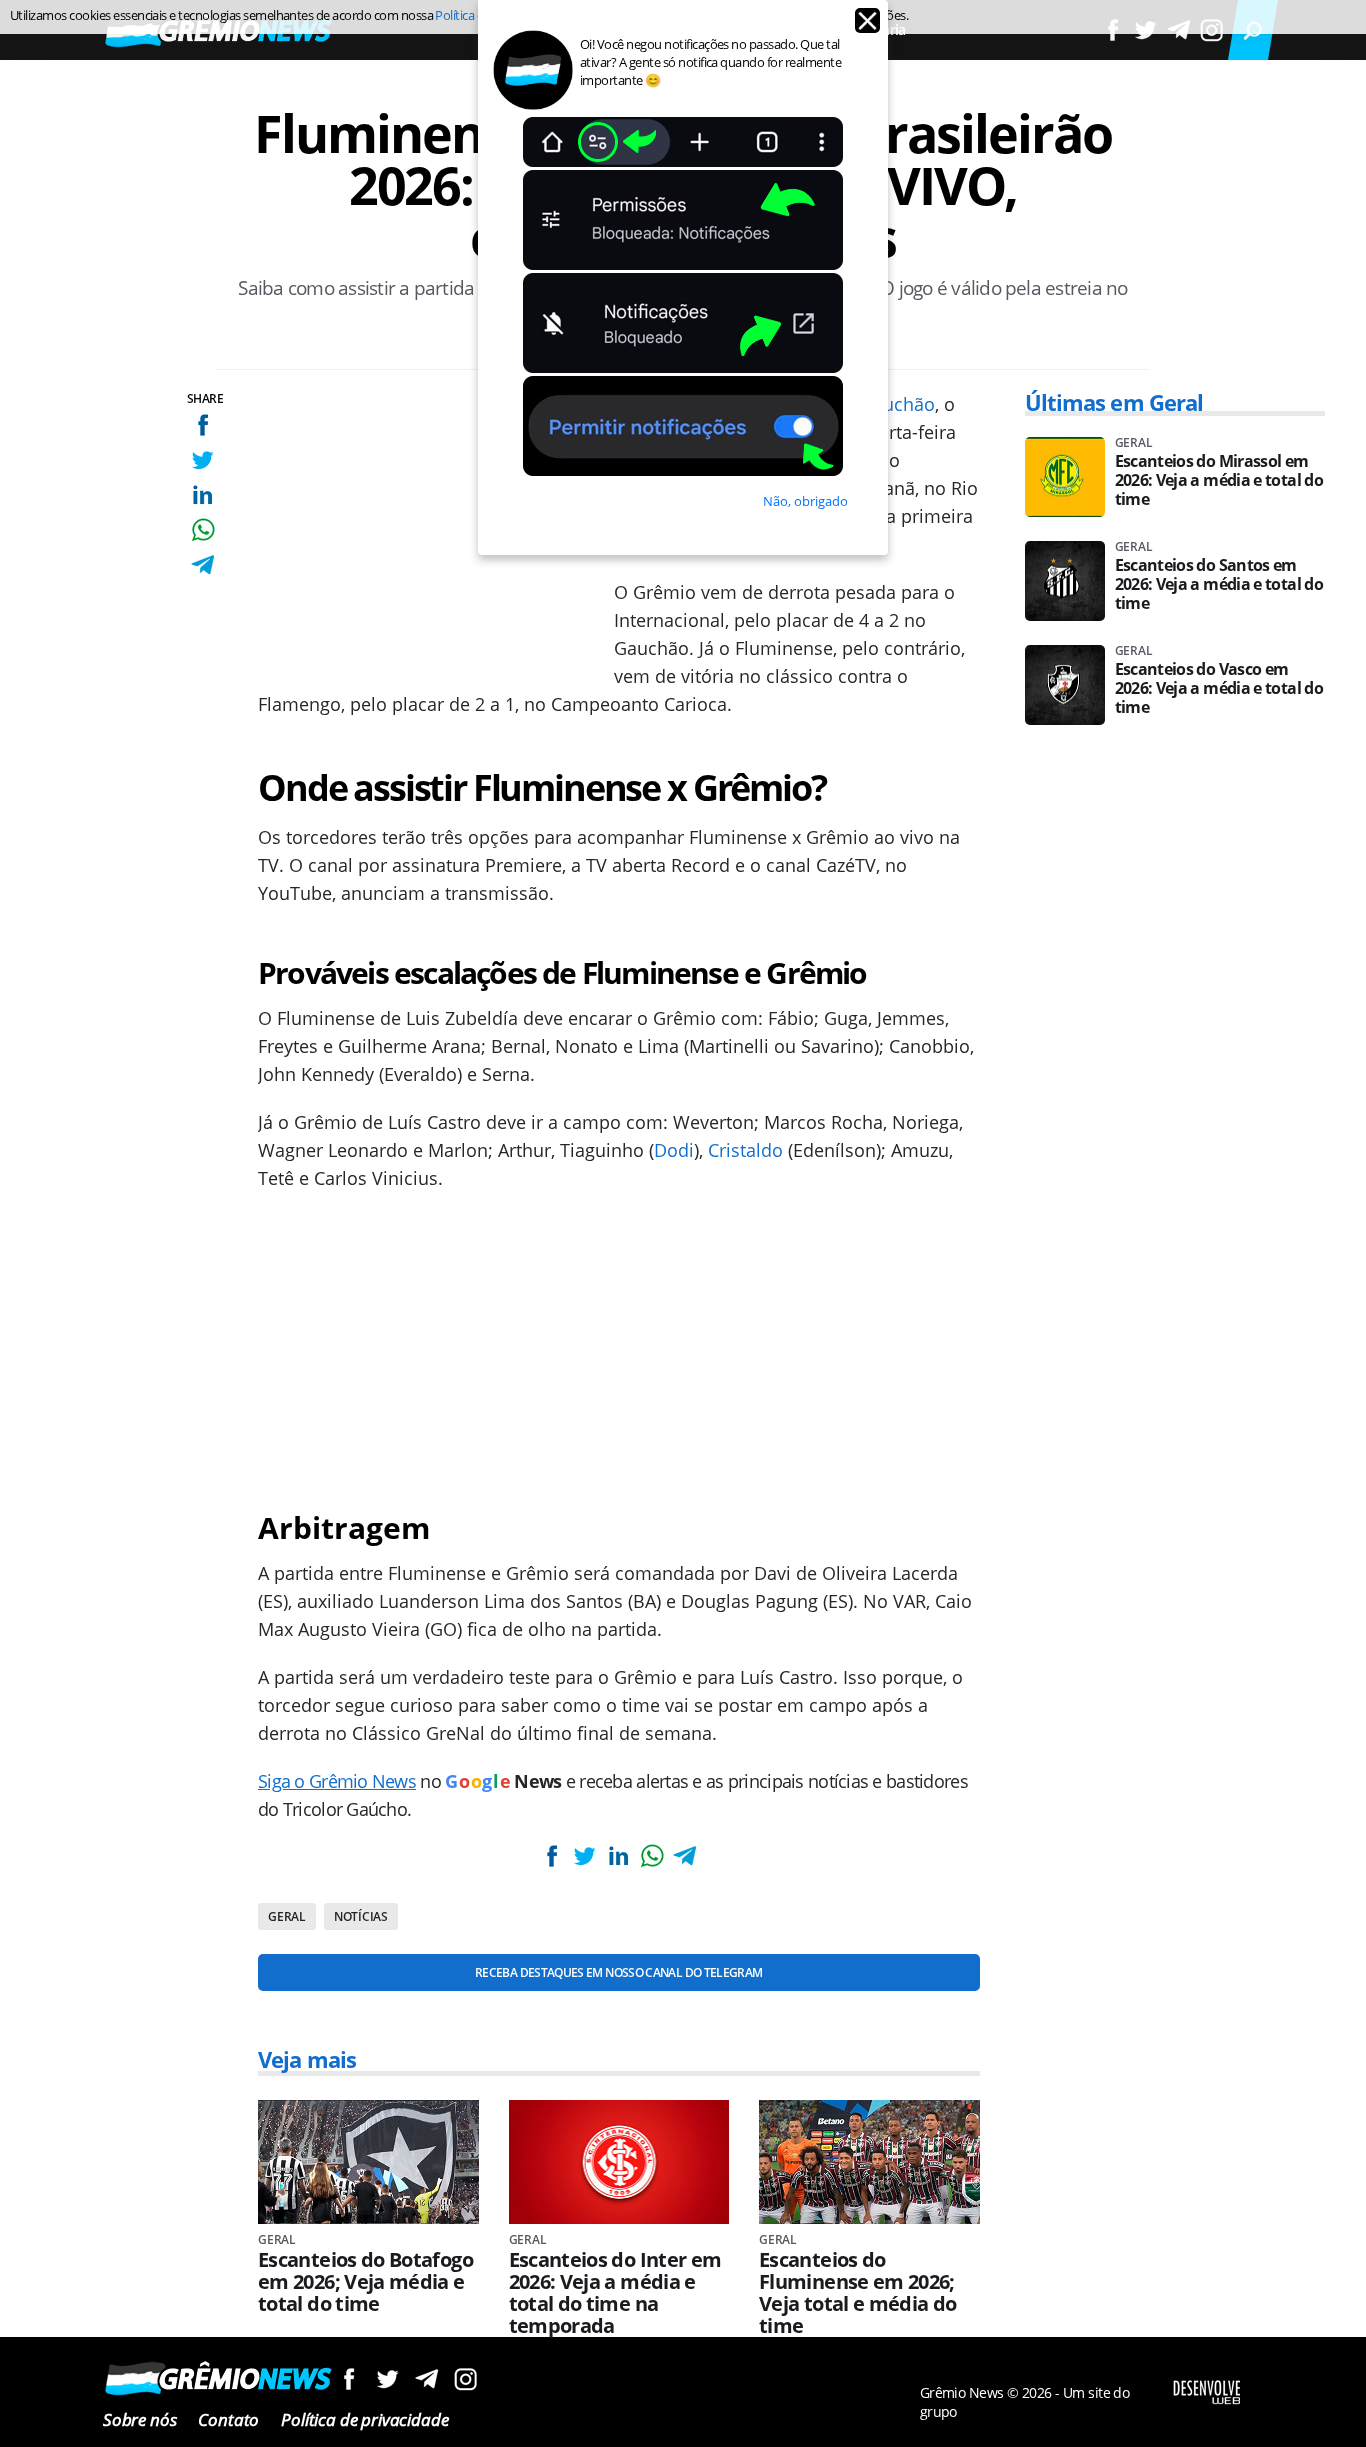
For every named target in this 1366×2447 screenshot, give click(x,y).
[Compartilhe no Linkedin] (202, 494)
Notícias (361, 1916)
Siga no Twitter (387, 2378)
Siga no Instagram (465, 2378)
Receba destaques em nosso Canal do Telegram (618, 1972)
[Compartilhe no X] (202, 459)
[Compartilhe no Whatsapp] (202, 529)
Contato (228, 2419)
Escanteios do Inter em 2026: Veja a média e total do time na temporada (615, 2293)
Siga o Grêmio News (337, 1781)
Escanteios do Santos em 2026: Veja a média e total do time (1219, 584)
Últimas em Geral (1114, 402)
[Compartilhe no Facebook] (202, 424)
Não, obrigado (805, 501)
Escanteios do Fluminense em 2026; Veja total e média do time (858, 2293)
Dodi (674, 1150)
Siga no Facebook (348, 2378)
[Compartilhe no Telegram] (202, 564)
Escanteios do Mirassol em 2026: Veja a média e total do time (1219, 480)
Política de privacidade (364, 2419)
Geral (287, 1916)
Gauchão (897, 404)
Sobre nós (139, 2419)
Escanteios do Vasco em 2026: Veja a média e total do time (1219, 688)
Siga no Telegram (426, 2378)
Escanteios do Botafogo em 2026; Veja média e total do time (365, 2282)
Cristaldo (745, 1150)
